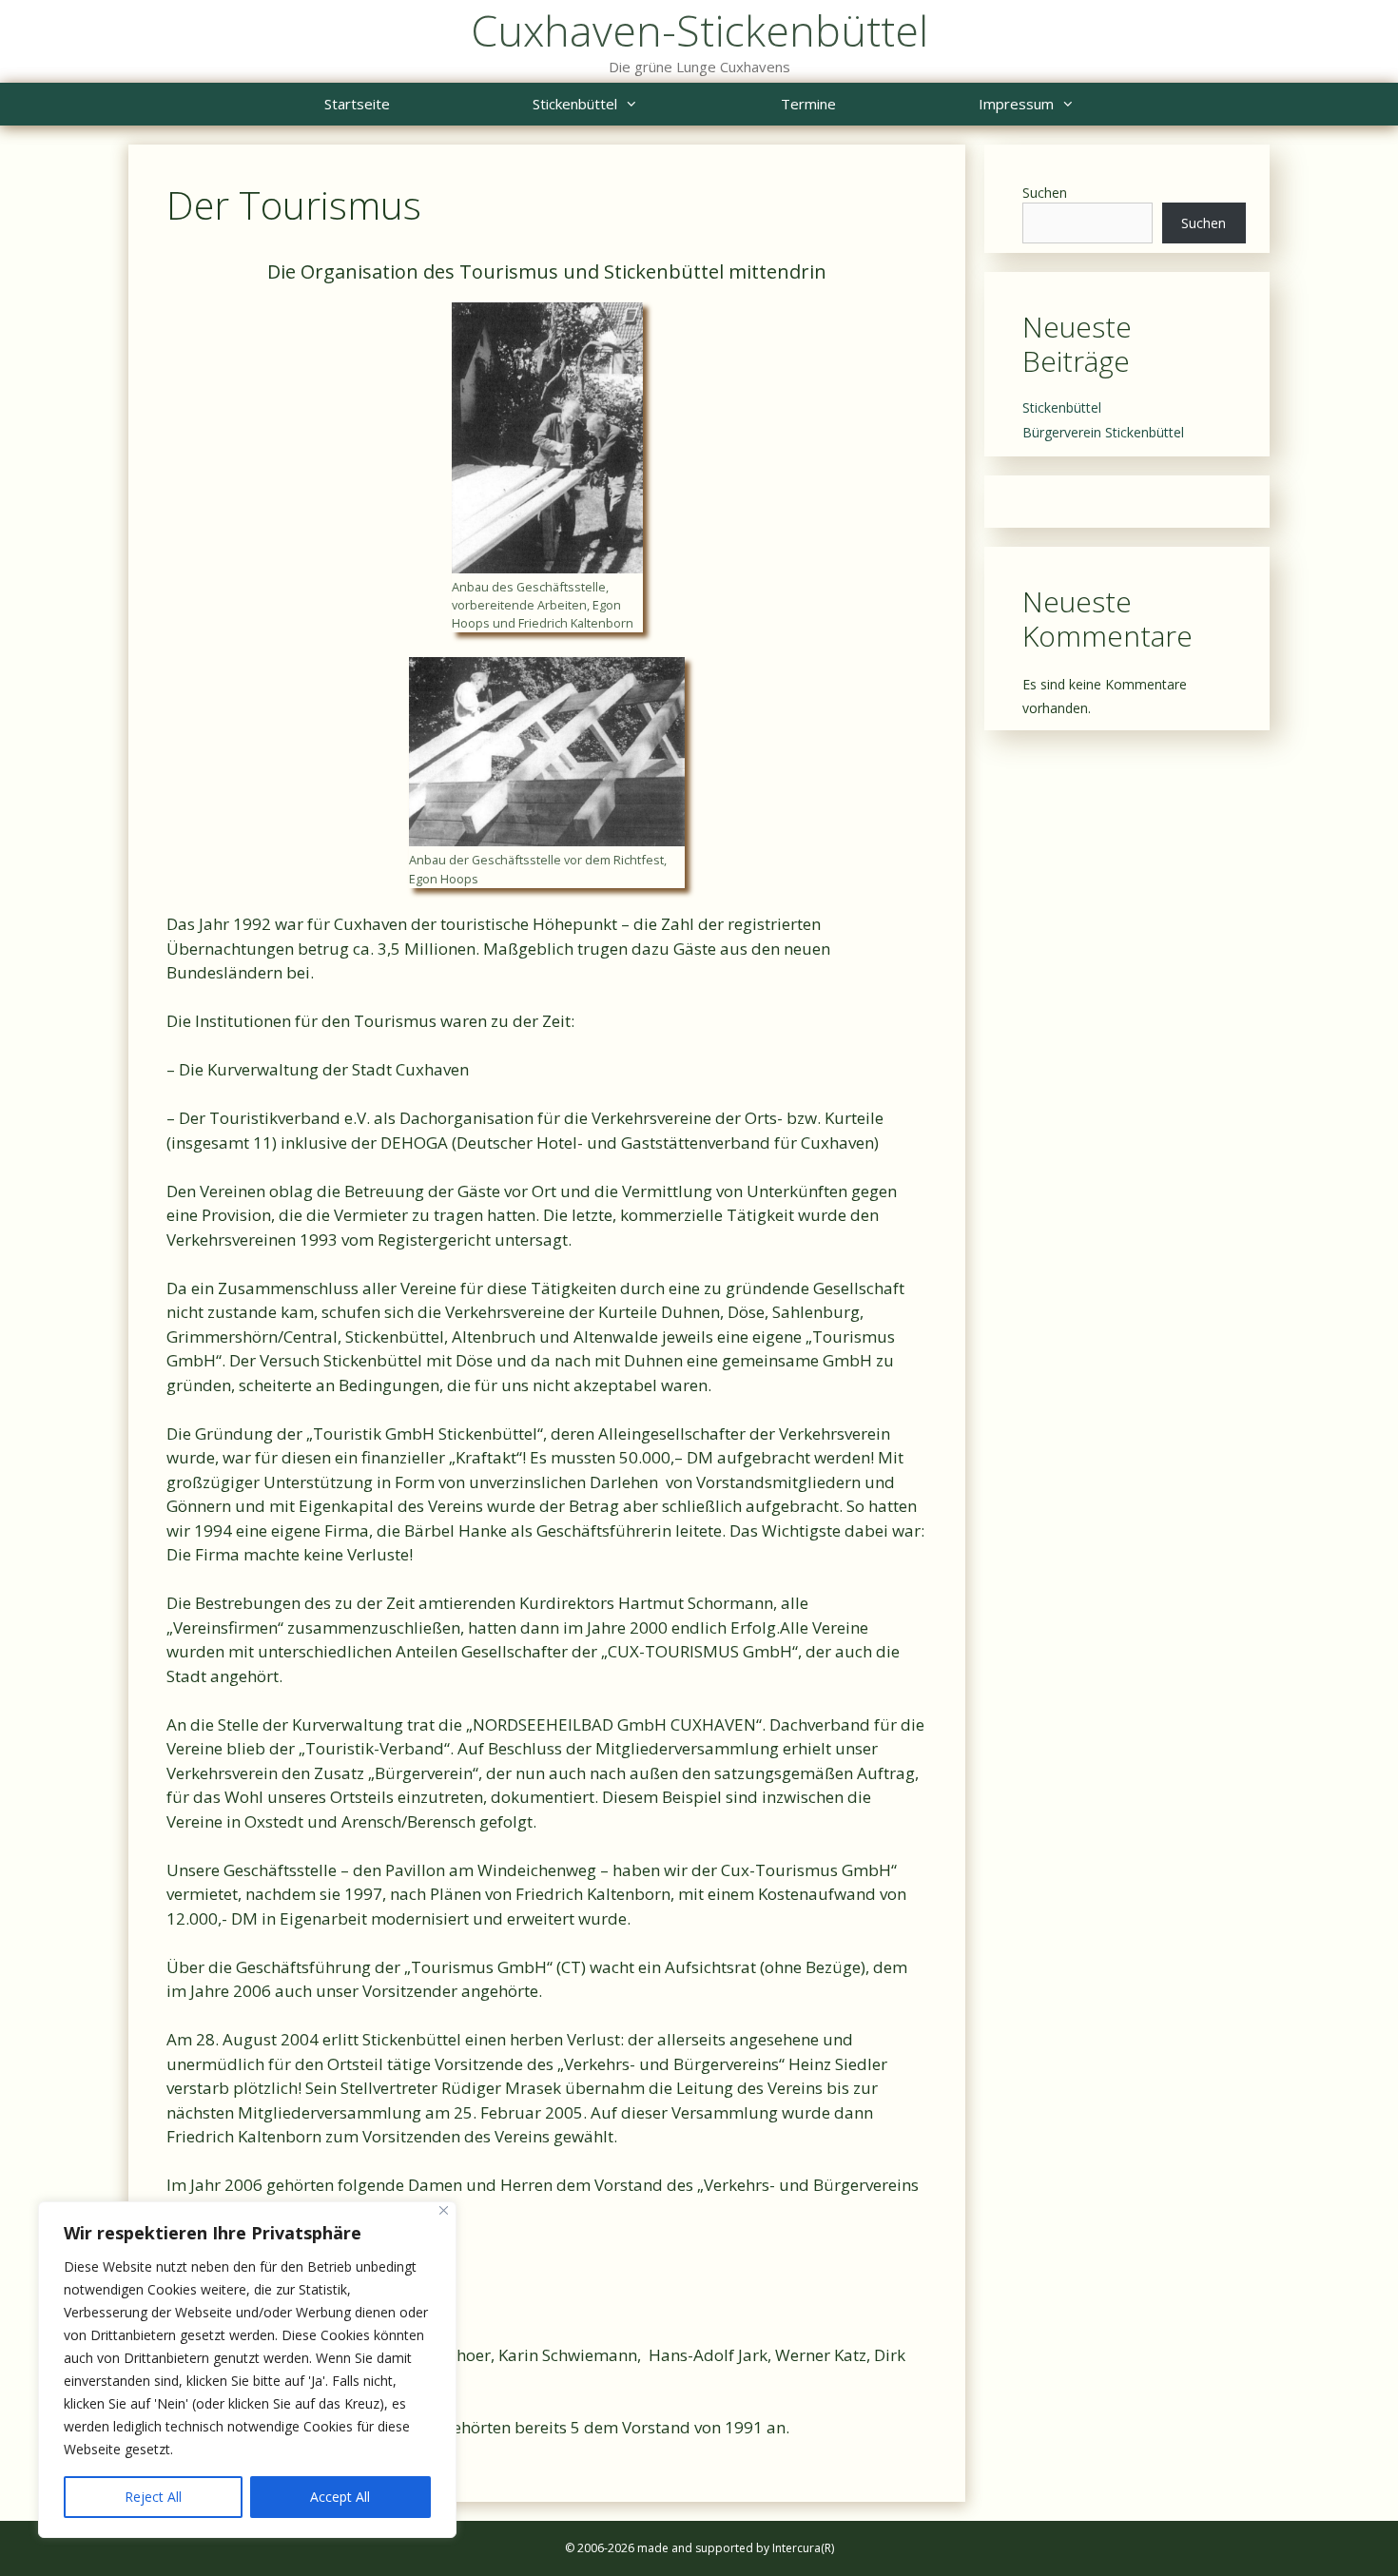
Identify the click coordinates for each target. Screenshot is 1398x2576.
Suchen (1045, 193)
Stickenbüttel (575, 104)
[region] (247, 2370)
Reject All (153, 2497)
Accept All (340, 2497)
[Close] (444, 2210)
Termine (808, 104)
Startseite (357, 104)
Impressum (1016, 104)
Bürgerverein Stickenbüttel (1103, 432)
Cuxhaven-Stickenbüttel (699, 30)
